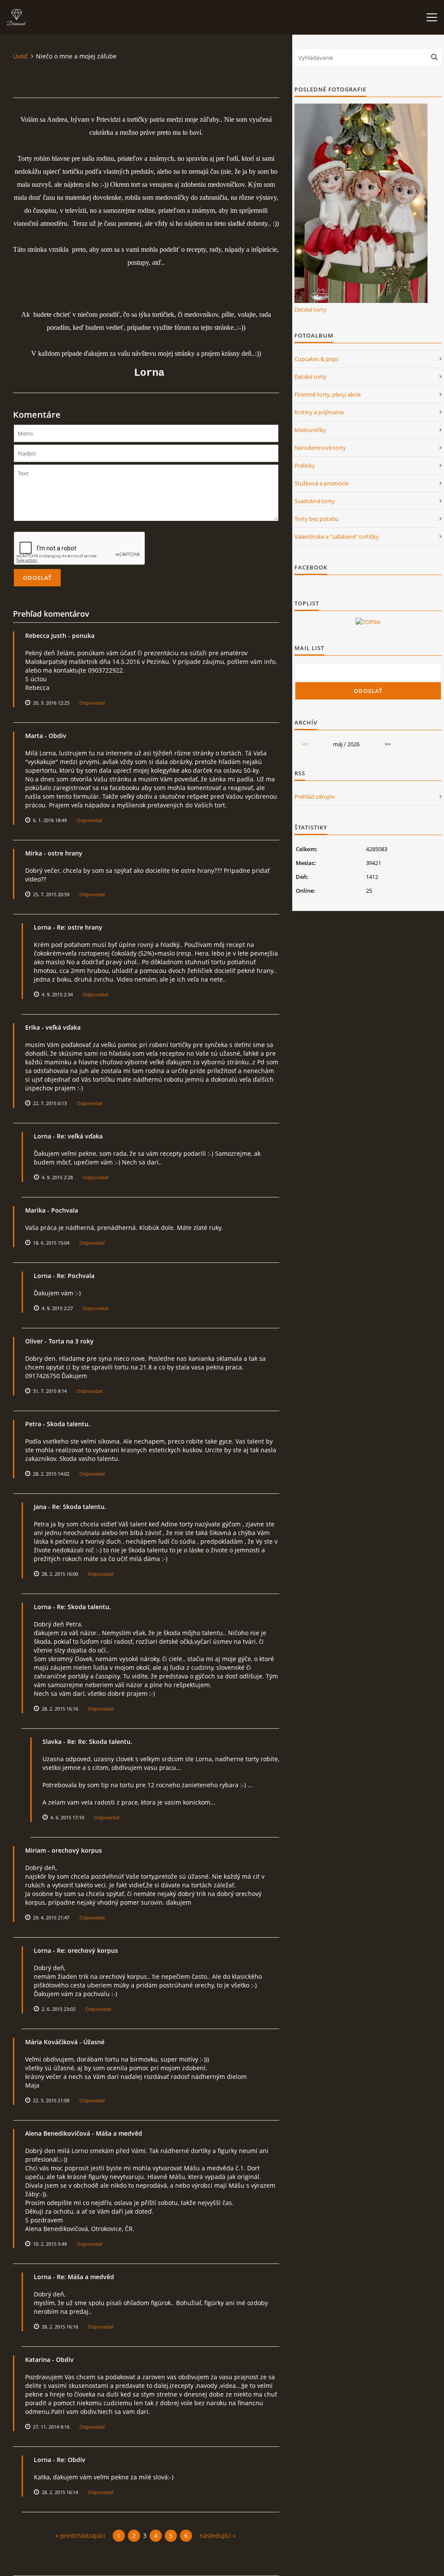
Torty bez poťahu (317, 519)
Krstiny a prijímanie (319, 412)
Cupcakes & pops (317, 359)
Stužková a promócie (322, 483)
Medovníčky (310, 430)
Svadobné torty (315, 501)
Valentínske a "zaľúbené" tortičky (337, 537)
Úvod (20, 56)
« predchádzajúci (80, 2535)
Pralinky (305, 465)
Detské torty (310, 309)
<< (305, 744)
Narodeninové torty (320, 448)
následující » (218, 2535)
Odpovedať (92, 703)
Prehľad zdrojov (315, 797)
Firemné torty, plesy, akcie (328, 394)
